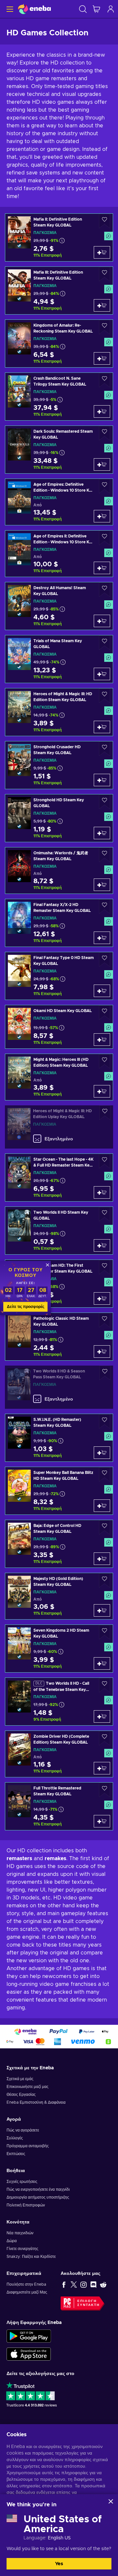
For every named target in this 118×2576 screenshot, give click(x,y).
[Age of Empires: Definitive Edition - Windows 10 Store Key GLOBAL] (59, 502)
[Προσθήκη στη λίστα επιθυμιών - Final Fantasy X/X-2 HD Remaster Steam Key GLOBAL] (105, 907)
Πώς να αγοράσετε (23, 2130)
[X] (74, 2284)
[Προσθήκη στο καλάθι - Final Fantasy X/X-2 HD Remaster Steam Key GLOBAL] (102, 938)
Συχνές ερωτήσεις (22, 2182)
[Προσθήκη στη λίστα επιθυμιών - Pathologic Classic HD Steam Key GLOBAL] (105, 1320)
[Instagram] (84, 2284)
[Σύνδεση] (111, 9)
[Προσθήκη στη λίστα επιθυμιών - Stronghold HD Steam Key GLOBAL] (105, 802)
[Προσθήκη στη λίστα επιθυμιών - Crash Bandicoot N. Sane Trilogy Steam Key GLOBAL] (105, 380)
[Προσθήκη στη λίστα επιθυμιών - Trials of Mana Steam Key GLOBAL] (105, 643)
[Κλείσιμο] (111, 2501)
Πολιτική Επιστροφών (26, 2205)
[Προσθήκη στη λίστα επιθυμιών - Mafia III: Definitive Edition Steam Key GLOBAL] (105, 274)
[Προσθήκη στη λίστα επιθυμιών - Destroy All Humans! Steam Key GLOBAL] (105, 590)
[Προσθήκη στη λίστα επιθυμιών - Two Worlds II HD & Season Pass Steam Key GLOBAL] (105, 1373)
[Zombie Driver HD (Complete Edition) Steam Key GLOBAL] (59, 1754)
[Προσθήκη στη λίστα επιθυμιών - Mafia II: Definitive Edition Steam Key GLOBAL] (105, 221)
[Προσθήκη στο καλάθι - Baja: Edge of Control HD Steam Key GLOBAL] (102, 1559)
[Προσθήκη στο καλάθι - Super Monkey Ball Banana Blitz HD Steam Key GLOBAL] (102, 1506)
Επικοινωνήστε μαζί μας (28, 2087)
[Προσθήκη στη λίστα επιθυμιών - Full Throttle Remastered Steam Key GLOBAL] (105, 1790)
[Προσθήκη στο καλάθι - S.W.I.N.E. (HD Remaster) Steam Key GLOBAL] (102, 1453)
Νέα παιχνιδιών (20, 2233)
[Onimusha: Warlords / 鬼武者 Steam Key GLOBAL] (59, 871)
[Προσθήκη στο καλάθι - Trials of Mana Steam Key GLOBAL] (102, 674)
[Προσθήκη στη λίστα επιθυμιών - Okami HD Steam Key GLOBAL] (105, 1013)
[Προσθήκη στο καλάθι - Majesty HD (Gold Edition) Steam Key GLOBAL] (102, 1610)
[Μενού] (9, 9)
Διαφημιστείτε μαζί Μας (27, 2292)
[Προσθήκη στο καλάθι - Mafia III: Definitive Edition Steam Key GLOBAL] (102, 305)
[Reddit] (103, 2284)
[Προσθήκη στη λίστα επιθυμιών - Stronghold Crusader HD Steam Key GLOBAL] (105, 749)
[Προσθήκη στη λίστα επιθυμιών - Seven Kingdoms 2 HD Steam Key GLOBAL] (105, 1632)
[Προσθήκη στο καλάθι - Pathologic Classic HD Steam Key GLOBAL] (102, 1351)
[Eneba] (34, 9)
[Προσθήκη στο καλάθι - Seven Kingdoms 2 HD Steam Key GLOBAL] (102, 1663)
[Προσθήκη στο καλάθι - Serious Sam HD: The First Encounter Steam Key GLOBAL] (102, 1298)
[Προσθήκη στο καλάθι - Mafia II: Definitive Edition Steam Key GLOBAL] (102, 252)
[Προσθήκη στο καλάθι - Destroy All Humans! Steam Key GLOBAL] (102, 621)
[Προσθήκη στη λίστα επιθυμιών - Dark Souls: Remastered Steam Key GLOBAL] (105, 433)
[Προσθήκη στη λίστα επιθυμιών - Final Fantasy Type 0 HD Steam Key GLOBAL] (105, 960)
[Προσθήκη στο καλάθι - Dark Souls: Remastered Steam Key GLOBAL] (102, 464)
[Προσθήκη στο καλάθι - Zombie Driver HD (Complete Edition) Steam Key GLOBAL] (102, 1768)
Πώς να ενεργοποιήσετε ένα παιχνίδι (38, 2189)
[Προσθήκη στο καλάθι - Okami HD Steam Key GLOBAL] (102, 1040)
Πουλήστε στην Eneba (26, 2284)
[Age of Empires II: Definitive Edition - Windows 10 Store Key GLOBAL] (59, 554)
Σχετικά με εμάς (20, 2079)
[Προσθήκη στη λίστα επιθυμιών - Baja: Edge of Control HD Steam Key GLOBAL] (105, 1527)
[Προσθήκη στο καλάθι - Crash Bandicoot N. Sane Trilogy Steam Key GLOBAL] (102, 411)
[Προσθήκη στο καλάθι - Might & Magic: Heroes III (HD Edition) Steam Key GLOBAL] (102, 1091)
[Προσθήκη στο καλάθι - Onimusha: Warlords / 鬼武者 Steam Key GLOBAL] (102, 885)
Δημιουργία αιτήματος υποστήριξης (38, 2197)
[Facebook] (64, 2284)
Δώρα (12, 2241)
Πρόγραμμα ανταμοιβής (28, 2146)
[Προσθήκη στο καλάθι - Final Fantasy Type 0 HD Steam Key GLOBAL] (102, 991)
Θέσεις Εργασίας (21, 2095)
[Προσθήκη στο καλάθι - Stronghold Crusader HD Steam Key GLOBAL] (102, 780)
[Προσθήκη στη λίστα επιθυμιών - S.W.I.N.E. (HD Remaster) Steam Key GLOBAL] (105, 1421)
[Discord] (93, 2284)
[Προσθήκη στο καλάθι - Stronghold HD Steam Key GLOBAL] (102, 833)
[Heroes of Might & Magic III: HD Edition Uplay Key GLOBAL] (59, 1127)
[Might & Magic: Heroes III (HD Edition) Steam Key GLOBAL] (59, 1077)
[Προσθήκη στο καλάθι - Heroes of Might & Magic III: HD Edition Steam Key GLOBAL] (102, 727)
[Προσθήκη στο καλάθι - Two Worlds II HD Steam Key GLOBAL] (102, 1245)
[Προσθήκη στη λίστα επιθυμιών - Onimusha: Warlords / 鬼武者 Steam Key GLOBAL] (105, 855)
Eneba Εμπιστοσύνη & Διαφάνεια (36, 2102)
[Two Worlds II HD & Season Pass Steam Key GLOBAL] (59, 1387)
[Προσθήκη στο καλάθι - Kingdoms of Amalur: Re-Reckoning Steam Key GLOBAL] (102, 358)
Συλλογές (15, 2138)
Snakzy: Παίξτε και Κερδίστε (31, 2257)
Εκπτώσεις (16, 2154)
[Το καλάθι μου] (96, 9)
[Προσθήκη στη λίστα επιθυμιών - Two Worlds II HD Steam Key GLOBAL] (105, 1214)
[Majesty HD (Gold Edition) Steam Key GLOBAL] (59, 1596)
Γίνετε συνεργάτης (22, 2249)
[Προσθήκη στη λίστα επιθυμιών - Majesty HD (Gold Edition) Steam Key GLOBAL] (105, 1580)
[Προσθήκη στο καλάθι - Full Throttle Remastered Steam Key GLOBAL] (102, 1821)
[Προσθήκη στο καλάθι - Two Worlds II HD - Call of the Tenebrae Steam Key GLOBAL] (102, 1716)
